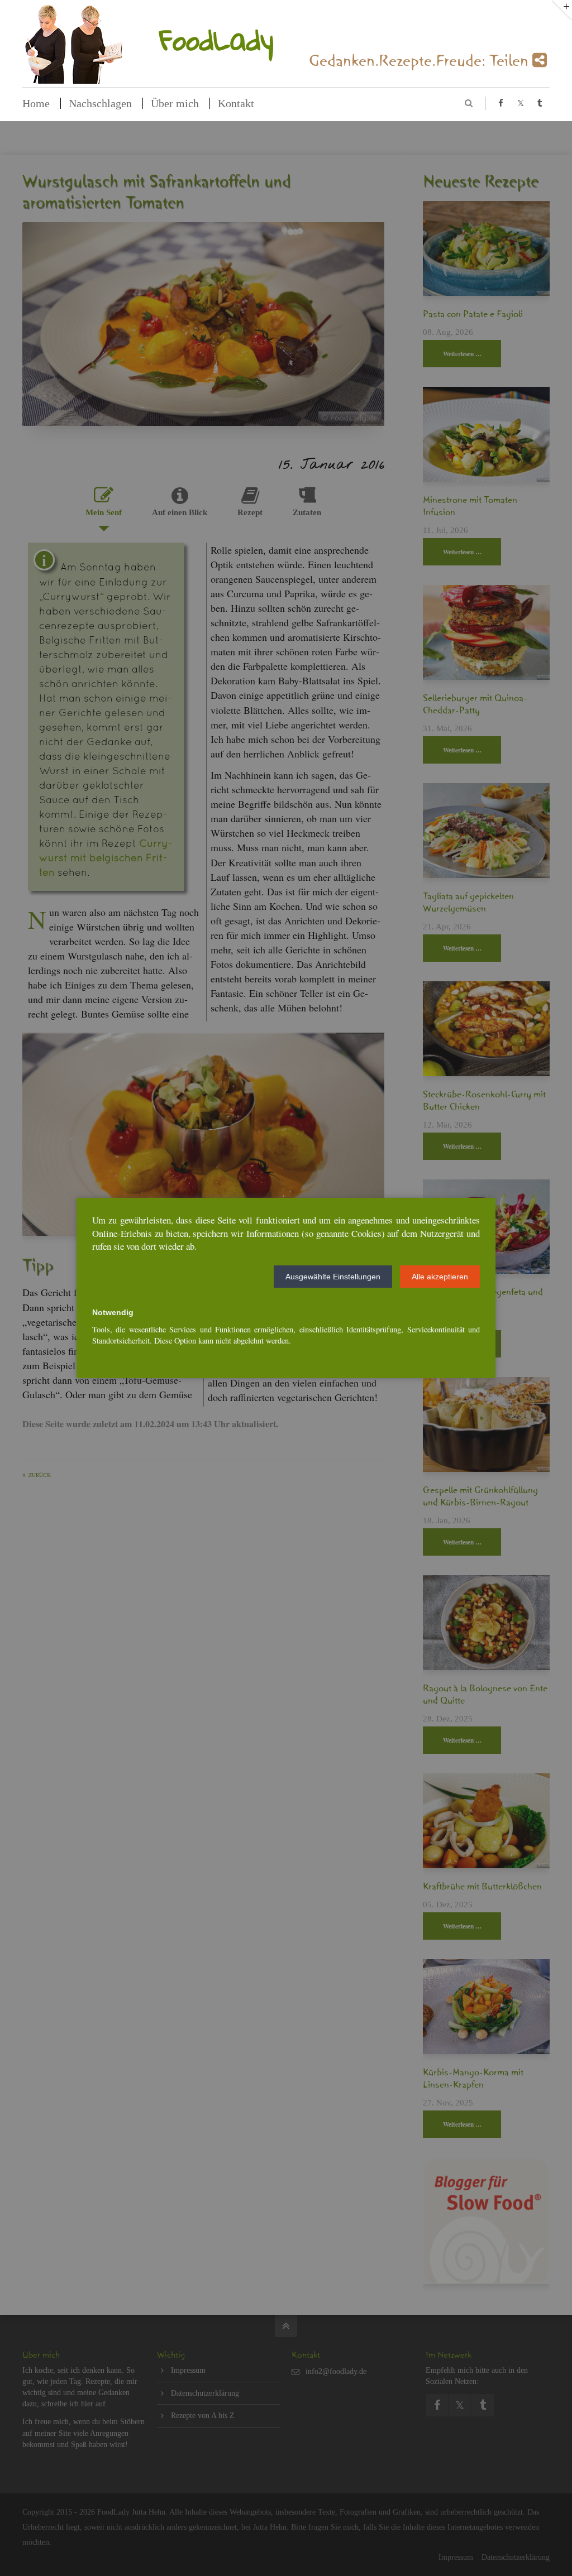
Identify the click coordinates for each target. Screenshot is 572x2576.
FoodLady (216, 39)
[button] (333, 1277)
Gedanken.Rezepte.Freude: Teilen (421, 64)
